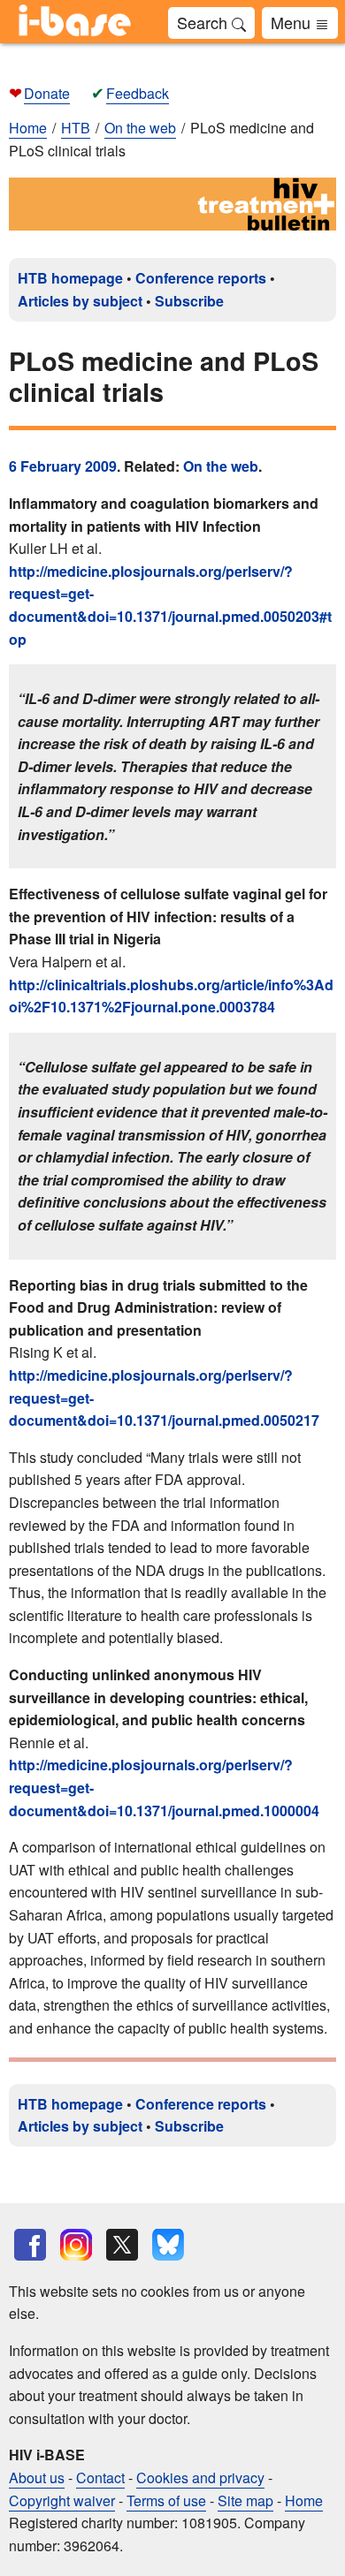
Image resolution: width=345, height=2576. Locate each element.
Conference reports (201, 278)
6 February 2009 (63, 466)
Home (28, 128)
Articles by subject (80, 301)
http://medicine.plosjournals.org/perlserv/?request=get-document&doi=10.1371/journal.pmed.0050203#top (170, 605)
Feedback (138, 93)
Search (204, 22)
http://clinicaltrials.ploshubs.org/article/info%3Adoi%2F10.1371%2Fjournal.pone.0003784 (171, 996)
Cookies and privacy (200, 2478)
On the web (221, 466)
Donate (47, 93)
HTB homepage (70, 278)
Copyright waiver (62, 2500)
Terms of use (166, 2500)
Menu (293, 22)
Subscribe (189, 301)
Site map (245, 2500)
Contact (100, 2478)
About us (37, 2478)
